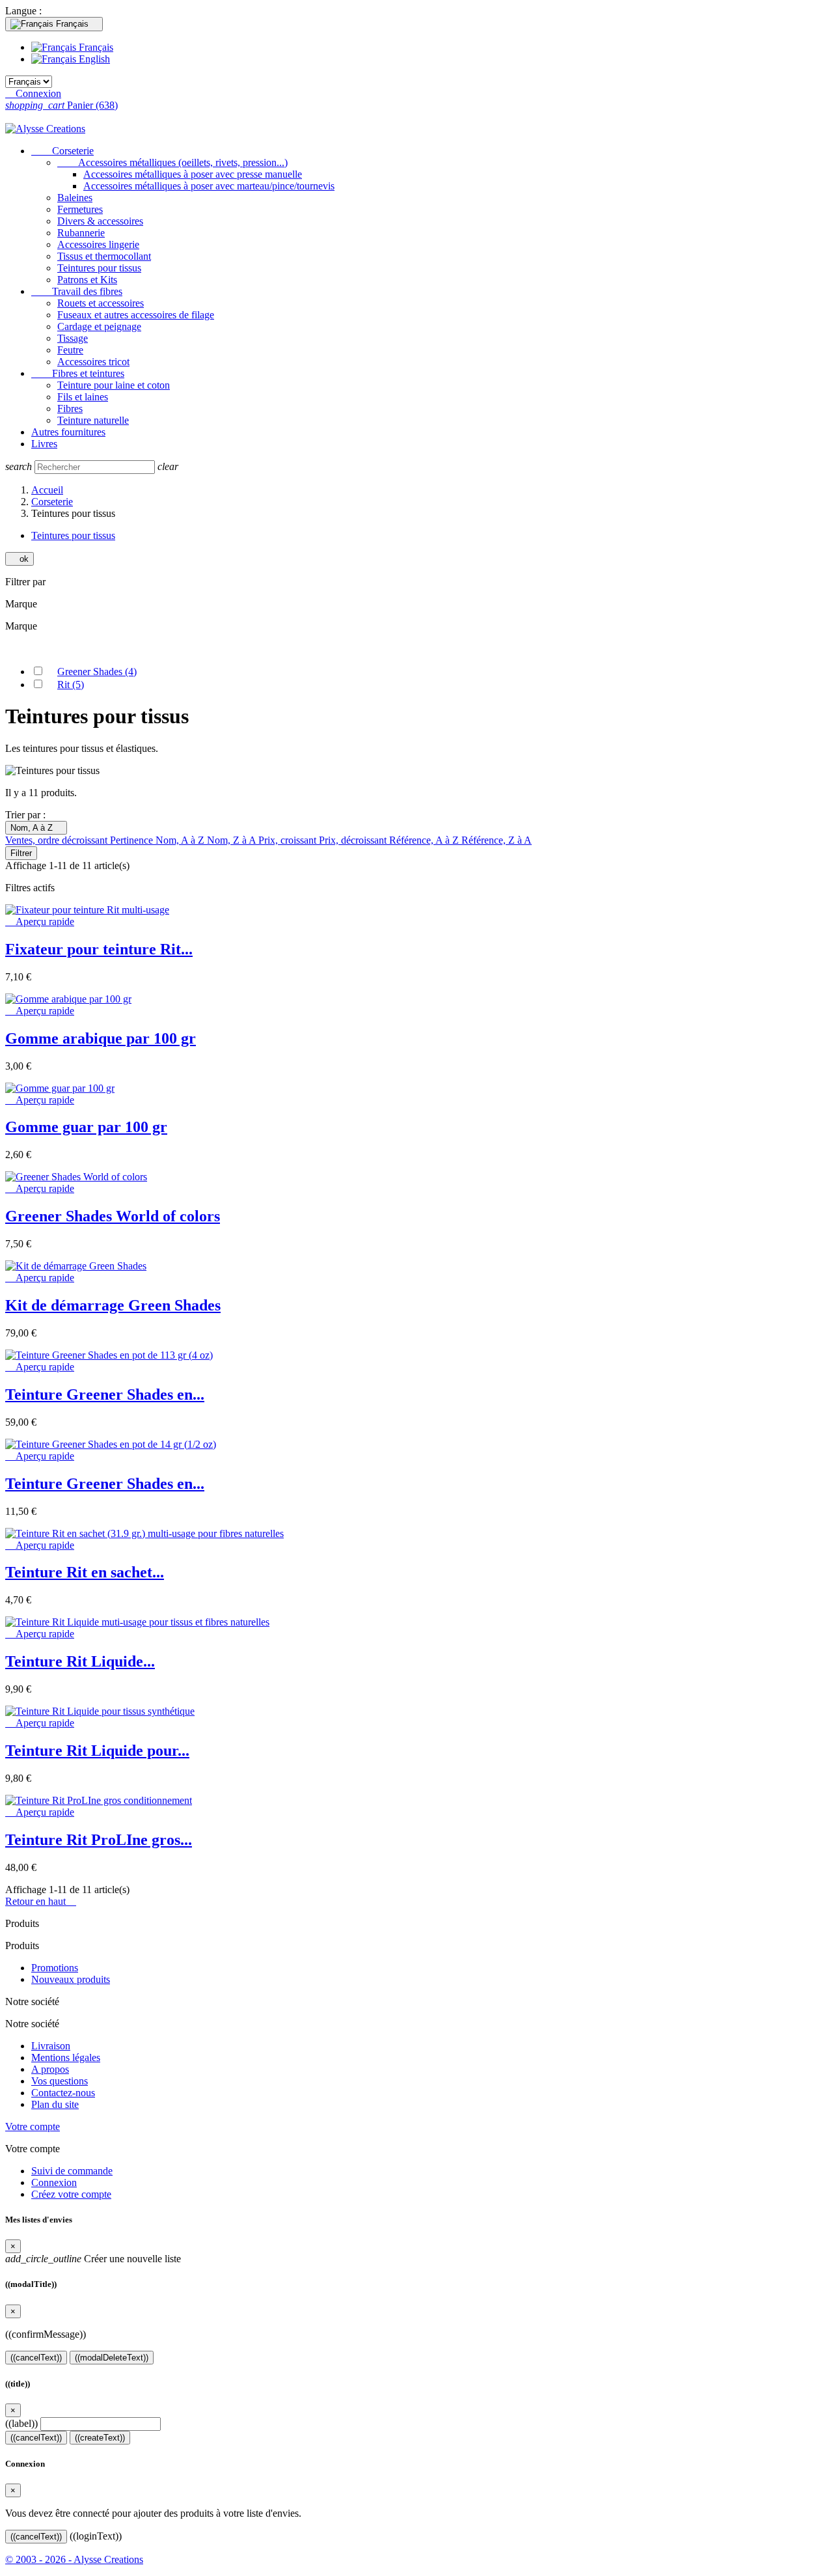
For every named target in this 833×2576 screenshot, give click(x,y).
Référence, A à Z (425, 840)
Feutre (70, 350)
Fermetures (80, 209)
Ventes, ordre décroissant (58, 840)
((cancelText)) (36, 2358)
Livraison (51, 2046)
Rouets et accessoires (101, 303)
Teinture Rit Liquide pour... (97, 1751)
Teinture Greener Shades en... (105, 1394)
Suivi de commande (72, 2171)
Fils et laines (83, 397)
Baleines (75, 198)
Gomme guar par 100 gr (86, 1127)
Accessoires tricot (93, 362)
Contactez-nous (63, 2093)
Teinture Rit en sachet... (85, 1572)
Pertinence (133, 840)
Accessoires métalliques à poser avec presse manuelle (193, 174)
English (93, 59)
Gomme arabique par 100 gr (101, 1038)
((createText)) (100, 2438)
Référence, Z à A (497, 840)
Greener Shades (97, 672)
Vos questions (60, 2081)
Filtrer (21, 853)
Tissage (73, 338)
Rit (71, 685)
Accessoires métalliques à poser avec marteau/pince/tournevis (209, 186)
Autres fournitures (68, 432)
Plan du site (55, 2104)
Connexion (54, 2182)
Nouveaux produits (71, 1979)
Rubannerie (81, 233)
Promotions (55, 1968)
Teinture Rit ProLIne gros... (99, 1840)
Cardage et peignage (99, 326)
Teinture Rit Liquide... (80, 1661)
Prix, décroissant (354, 840)
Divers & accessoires (100, 221)
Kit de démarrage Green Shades (113, 1305)
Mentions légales (66, 2057)
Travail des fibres (77, 291)
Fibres (70, 409)
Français (95, 47)
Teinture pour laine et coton (114, 385)
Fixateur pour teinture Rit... (99, 949)
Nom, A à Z (36, 828)
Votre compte (33, 2126)
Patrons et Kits (87, 280)
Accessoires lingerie (98, 244)
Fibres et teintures (78, 373)
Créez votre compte (71, 2194)
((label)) (21, 2423)
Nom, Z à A (233, 840)
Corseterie (62, 151)
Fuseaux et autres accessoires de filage (136, 315)
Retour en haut (41, 1901)
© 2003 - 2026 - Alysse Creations (74, 2559)
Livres (44, 444)
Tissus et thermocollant (104, 256)
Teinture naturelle (93, 420)
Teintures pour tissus (99, 268)
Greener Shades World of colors (113, 1216)
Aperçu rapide (40, 921)
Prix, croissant (289, 840)
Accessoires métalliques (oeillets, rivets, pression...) (172, 162)
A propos (50, 2069)
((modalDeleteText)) (112, 2358)
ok (20, 559)
